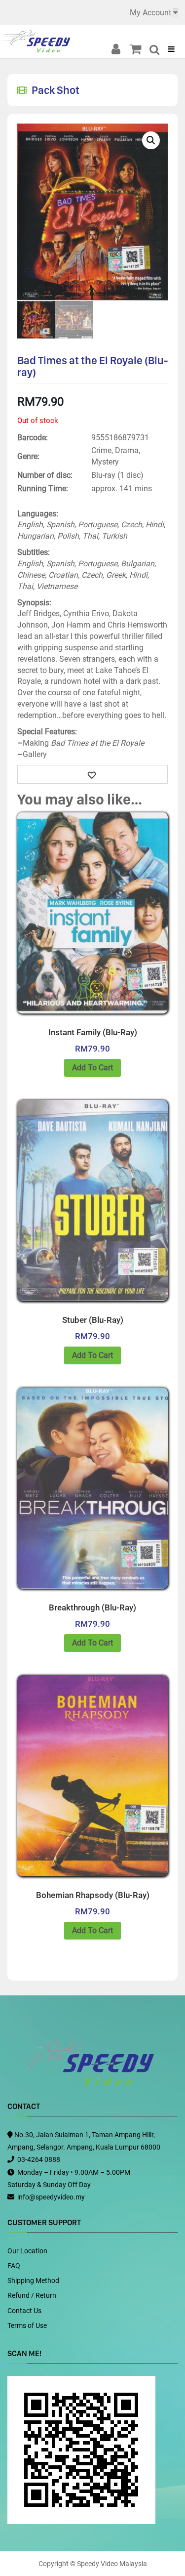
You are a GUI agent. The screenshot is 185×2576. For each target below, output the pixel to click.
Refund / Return (32, 2295)
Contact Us (24, 2311)
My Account (150, 13)
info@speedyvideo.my (51, 2197)
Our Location (27, 2251)
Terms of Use (27, 2325)
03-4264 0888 (39, 2159)
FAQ (14, 2266)
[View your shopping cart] (138, 49)
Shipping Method (33, 2280)
